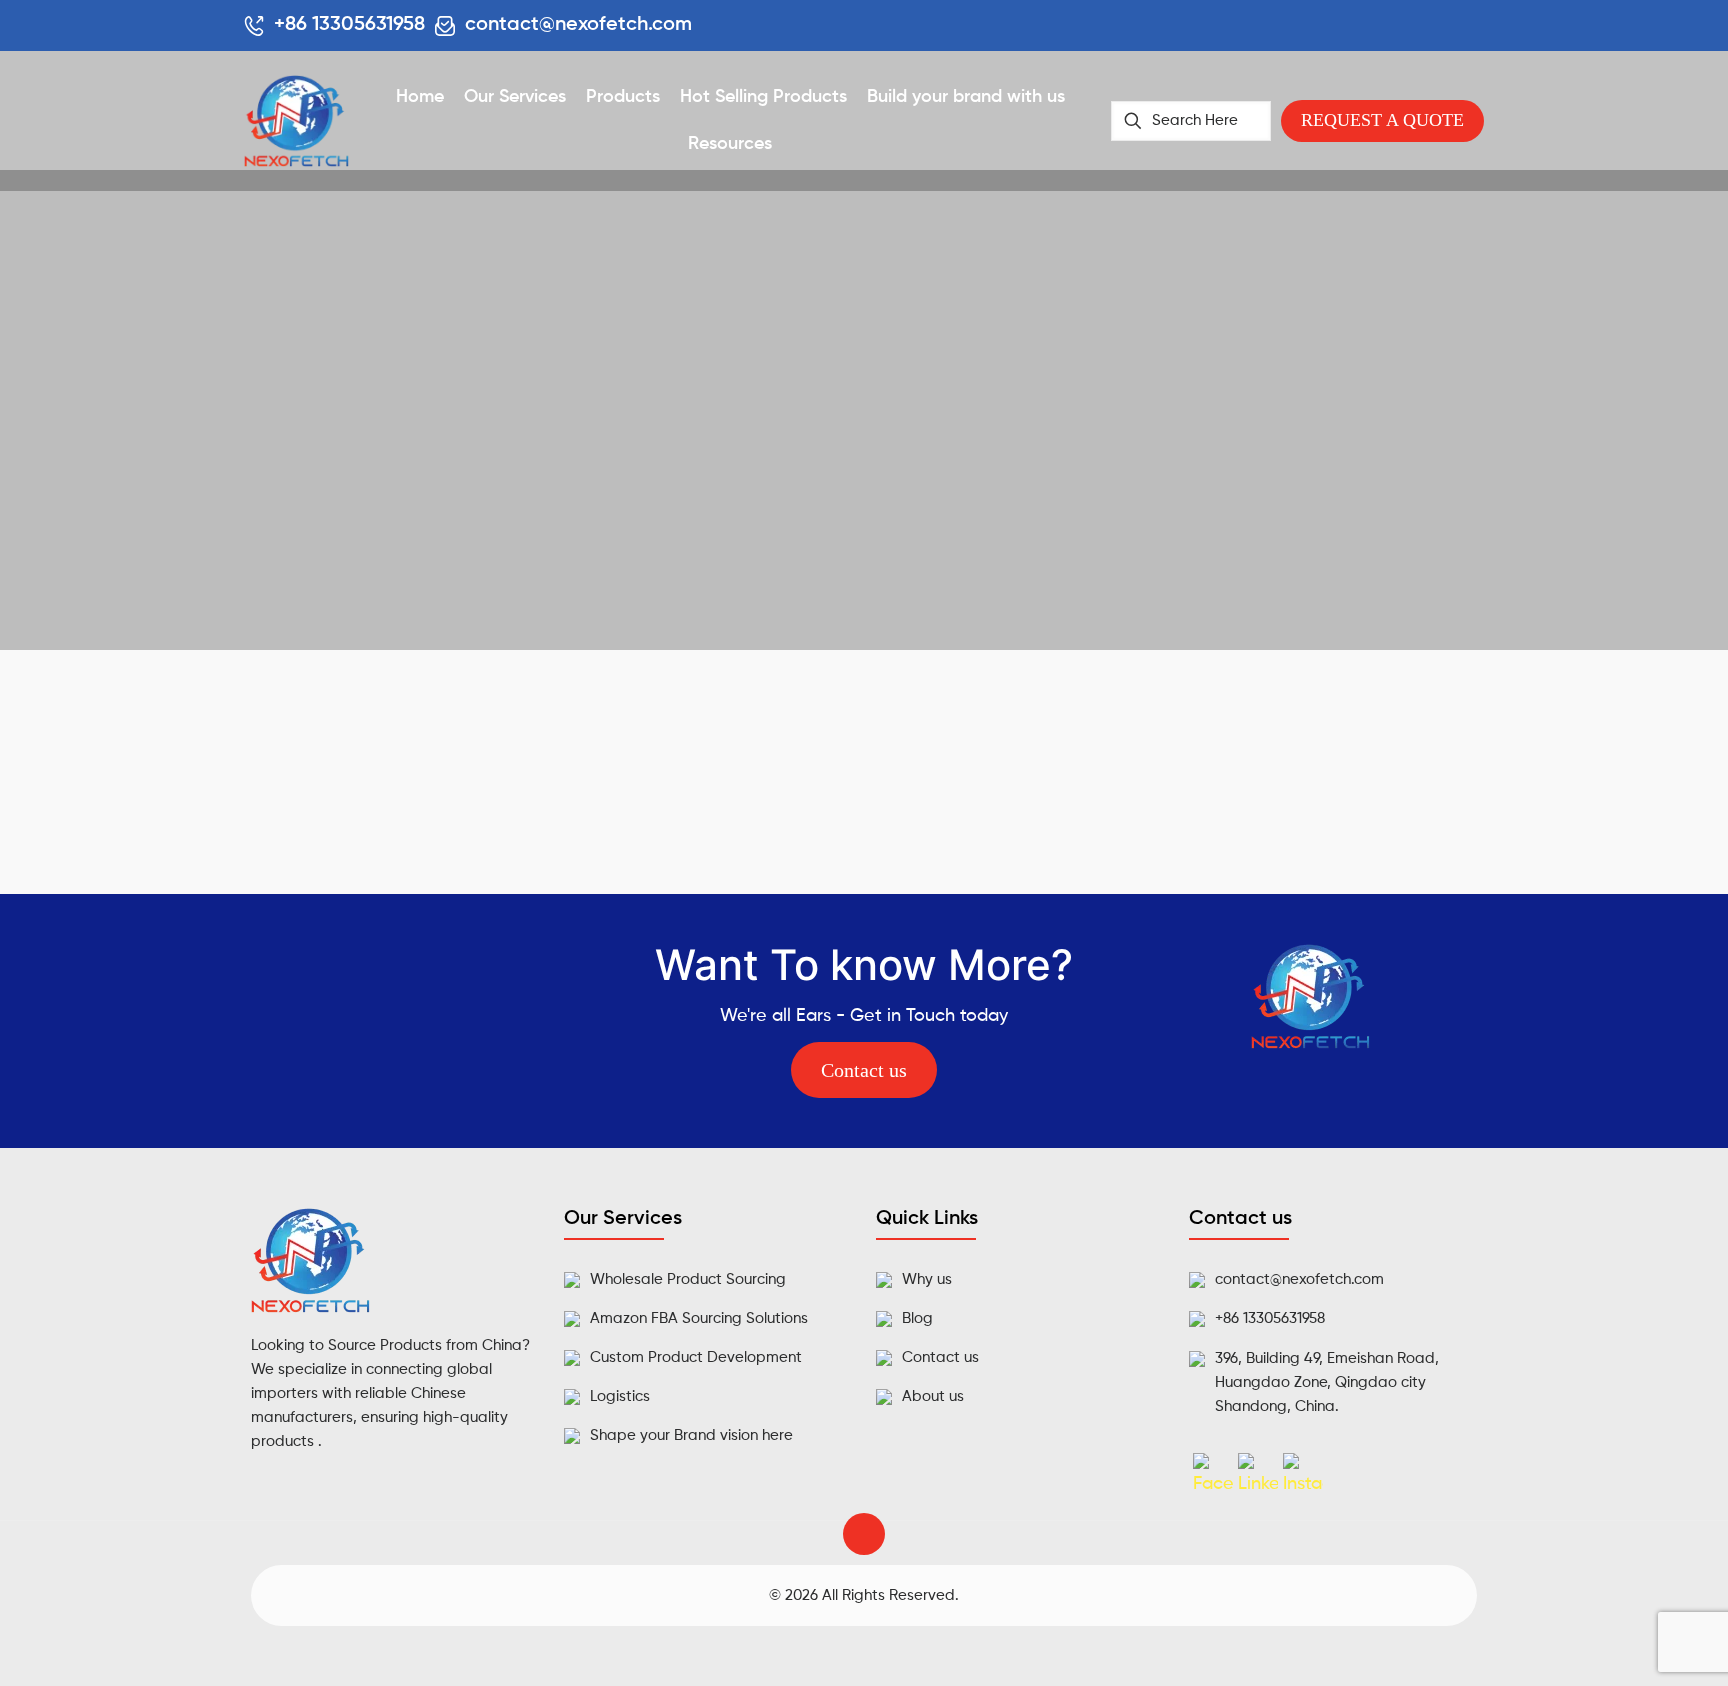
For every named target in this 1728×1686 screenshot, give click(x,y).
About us (933, 1396)
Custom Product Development (696, 1357)
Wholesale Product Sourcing (688, 1279)
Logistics (620, 1396)
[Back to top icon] (864, 1534)
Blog (917, 1318)
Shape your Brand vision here (691, 1435)
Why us (927, 1279)
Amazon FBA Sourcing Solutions (699, 1318)
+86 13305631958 (1270, 1318)
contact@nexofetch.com (1299, 1279)
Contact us (940, 1357)
